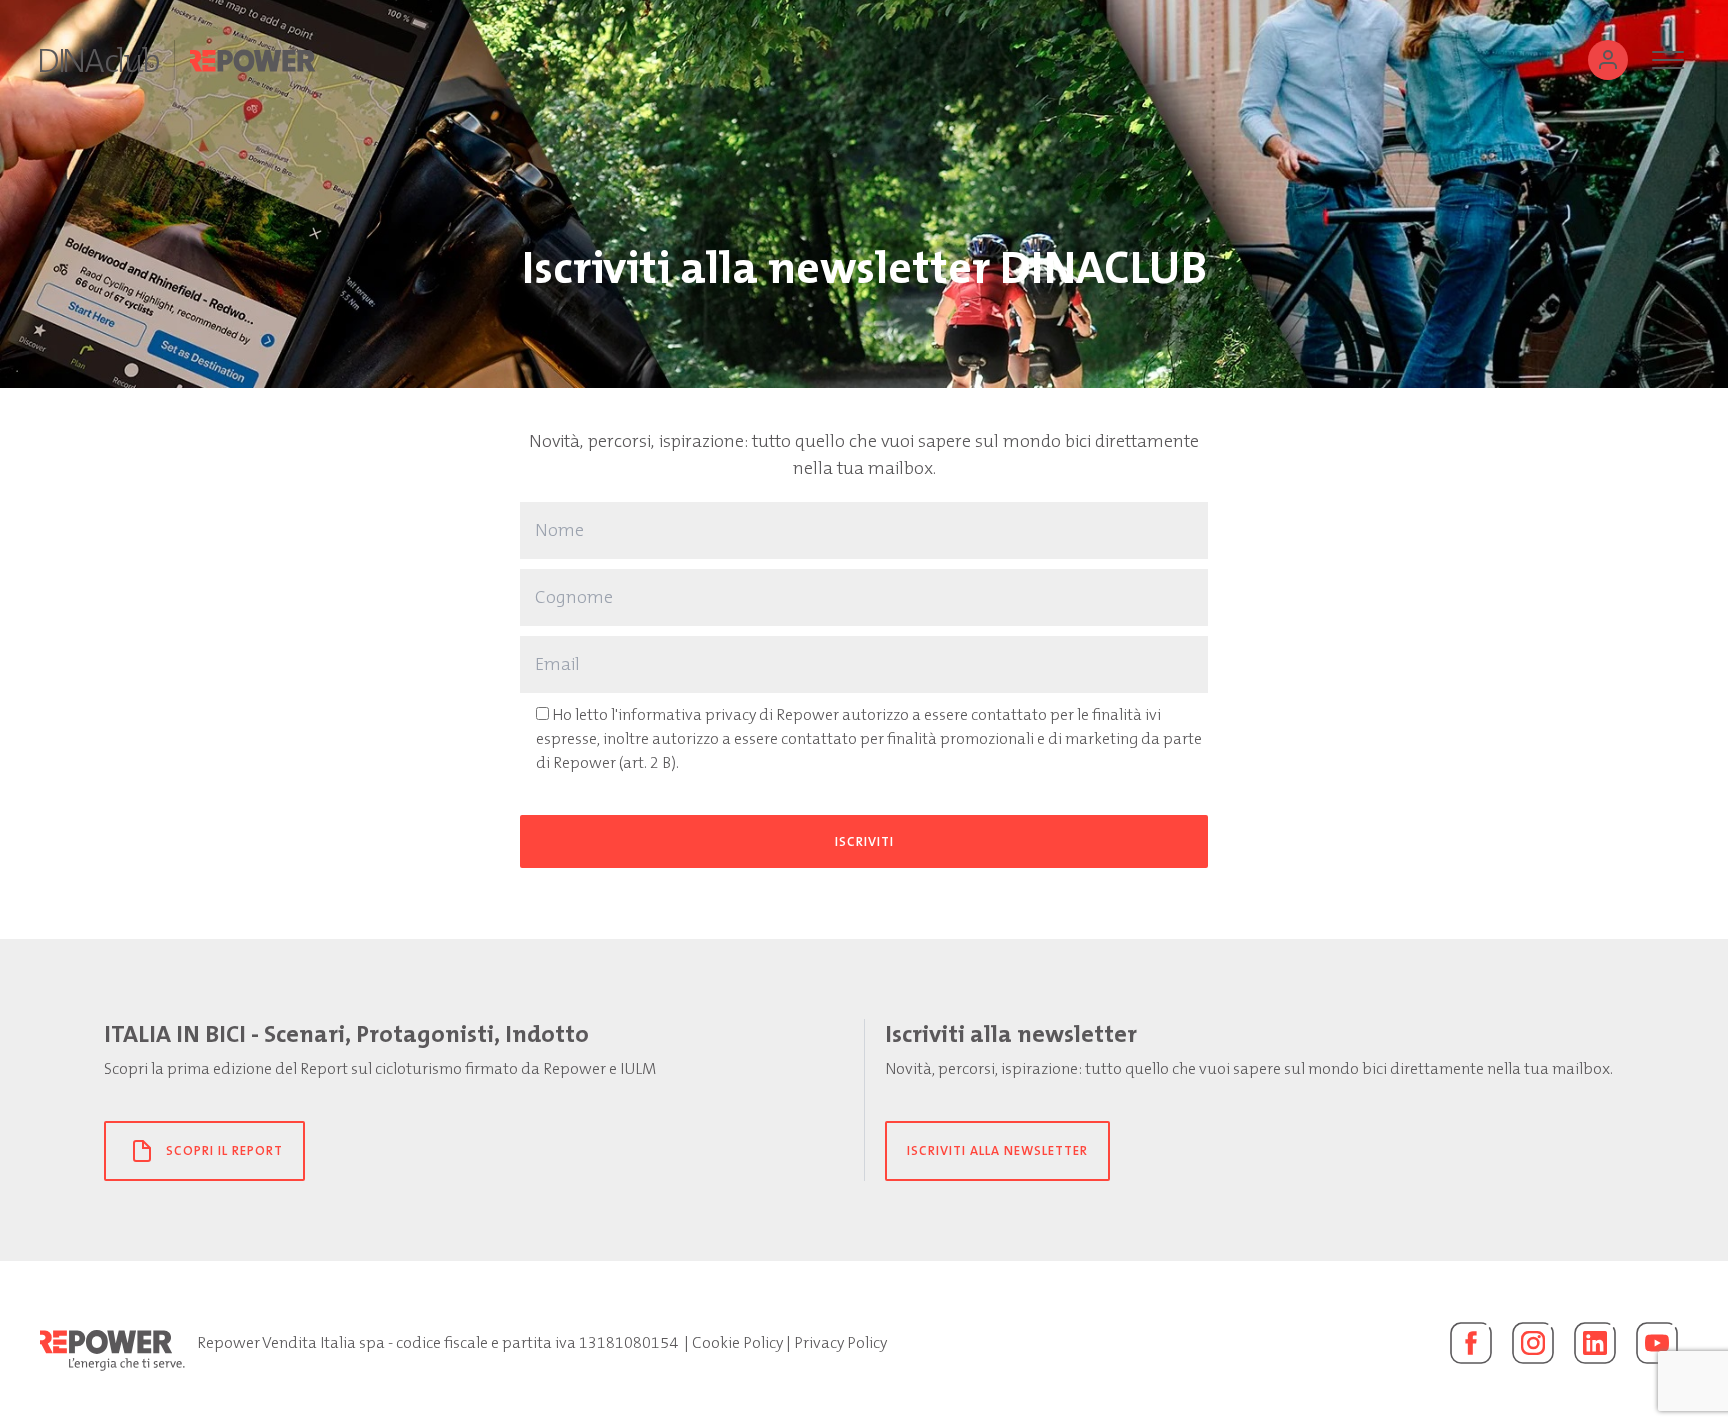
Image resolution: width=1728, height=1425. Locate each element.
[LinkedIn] (1595, 1343)
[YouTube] (1657, 1343)
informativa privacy (687, 714)
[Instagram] (1533, 1343)
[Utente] (1608, 60)
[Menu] (1668, 60)
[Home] (99, 60)
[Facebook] (1471, 1343)
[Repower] (253, 60)
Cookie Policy (737, 1342)
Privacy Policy (840, 1342)
